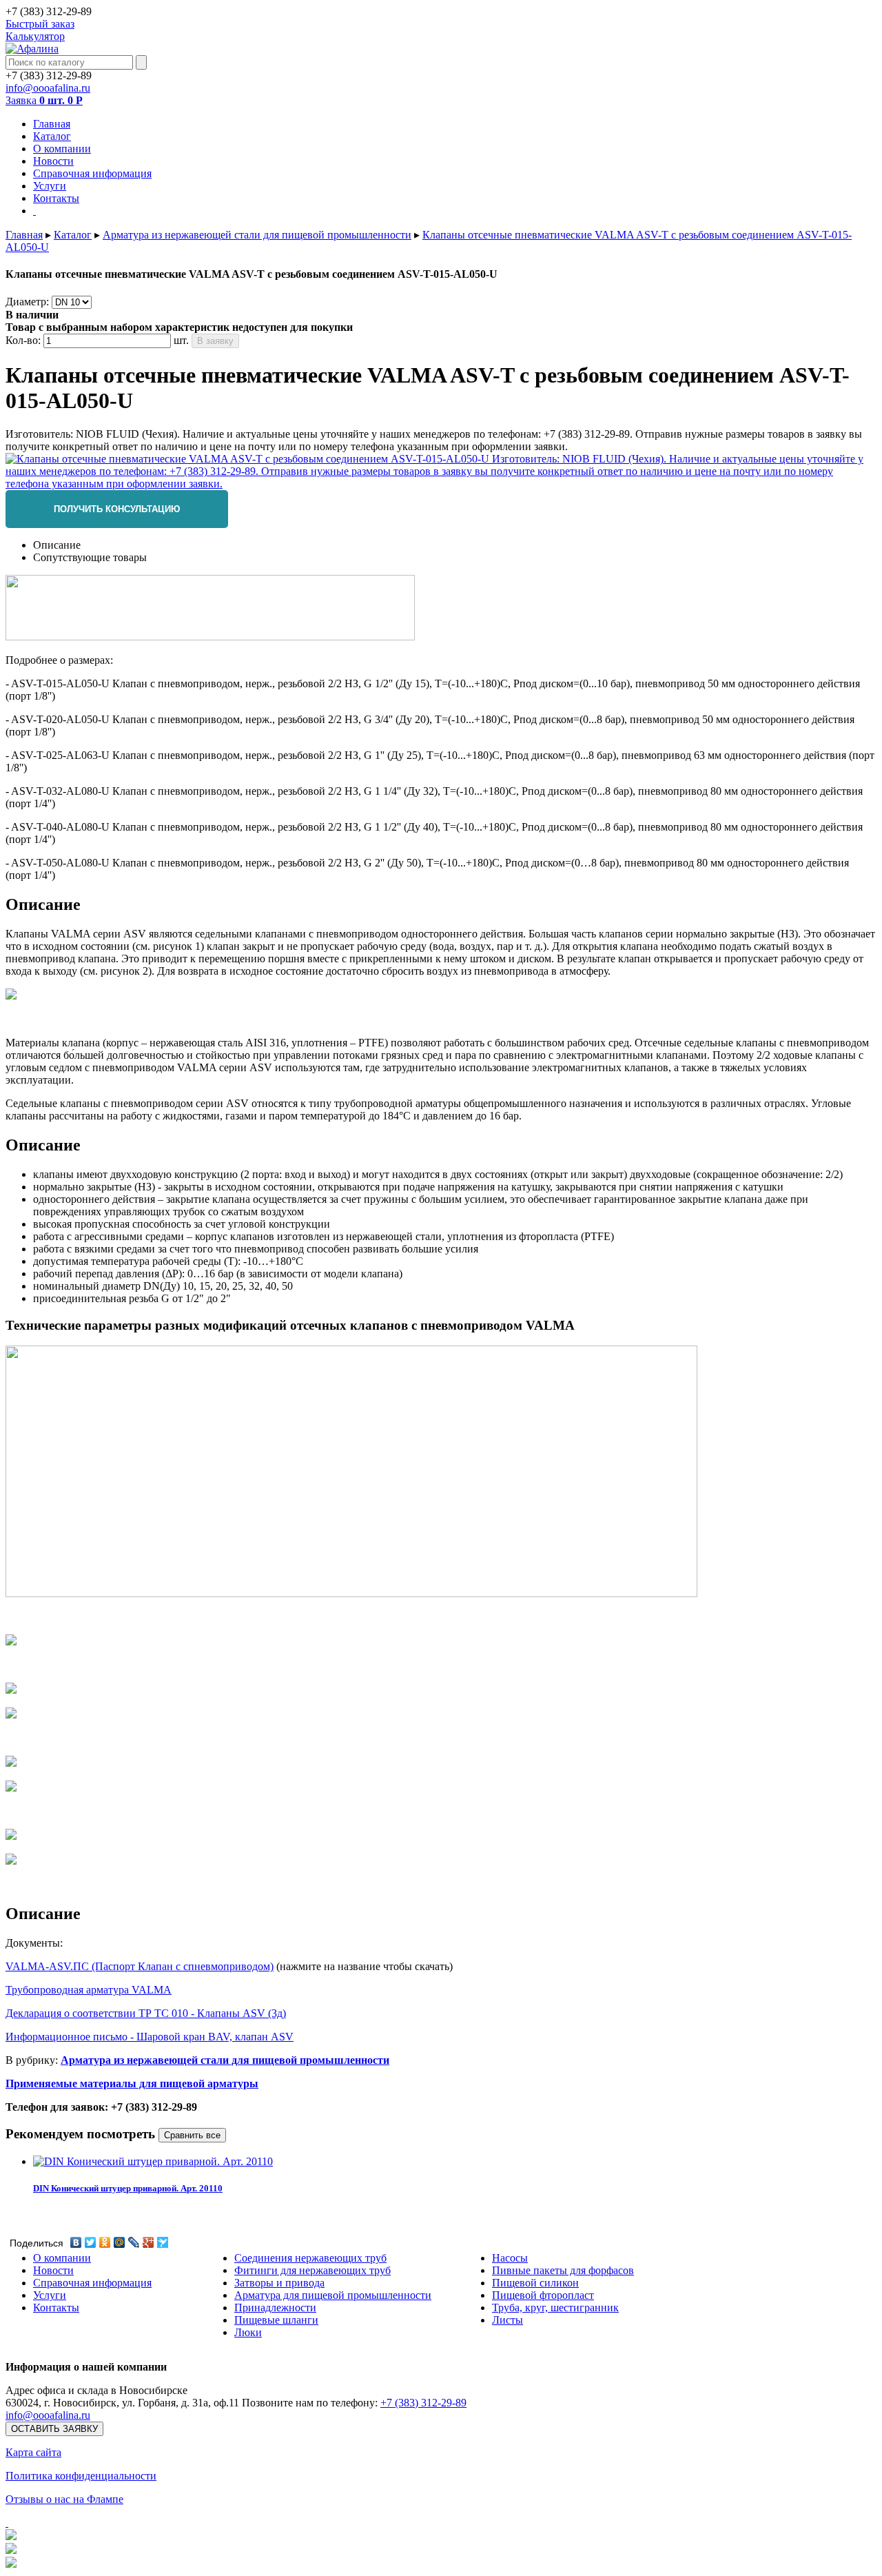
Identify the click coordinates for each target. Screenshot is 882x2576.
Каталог (73, 235)
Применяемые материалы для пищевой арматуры (132, 2083)
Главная (24, 235)
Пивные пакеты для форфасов (563, 2270)
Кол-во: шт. (97, 340)
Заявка (44, 100)
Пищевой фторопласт (543, 2295)
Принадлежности (275, 2308)
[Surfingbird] (163, 2242)
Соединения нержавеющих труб (310, 2258)
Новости (53, 2270)
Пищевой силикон (535, 2283)
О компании (62, 2258)
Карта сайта (33, 2452)
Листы (507, 2320)
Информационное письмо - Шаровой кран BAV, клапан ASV (150, 2037)
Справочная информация (92, 2283)
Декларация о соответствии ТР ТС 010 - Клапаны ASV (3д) (146, 2013)
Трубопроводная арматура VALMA (89, 1990)
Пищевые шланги (276, 2320)
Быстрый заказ (40, 24)
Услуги (50, 2295)
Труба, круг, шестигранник (555, 2308)
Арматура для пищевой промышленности (333, 2295)
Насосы (510, 2258)
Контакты (56, 2308)
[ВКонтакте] (76, 2242)
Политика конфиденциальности (81, 2476)
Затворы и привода (279, 2283)
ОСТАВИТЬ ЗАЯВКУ (54, 2429)
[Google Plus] (148, 2242)
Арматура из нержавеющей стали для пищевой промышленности (257, 235)
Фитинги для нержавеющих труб (312, 2270)
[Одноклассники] (105, 2242)
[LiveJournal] (134, 2242)
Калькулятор (35, 36)
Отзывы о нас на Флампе (64, 2499)
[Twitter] (91, 2242)
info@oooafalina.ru (48, 88)
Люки (248, 2332)
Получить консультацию (117, 509)
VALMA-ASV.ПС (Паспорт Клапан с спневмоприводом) (140, 1966)
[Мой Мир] (120, 2242)
